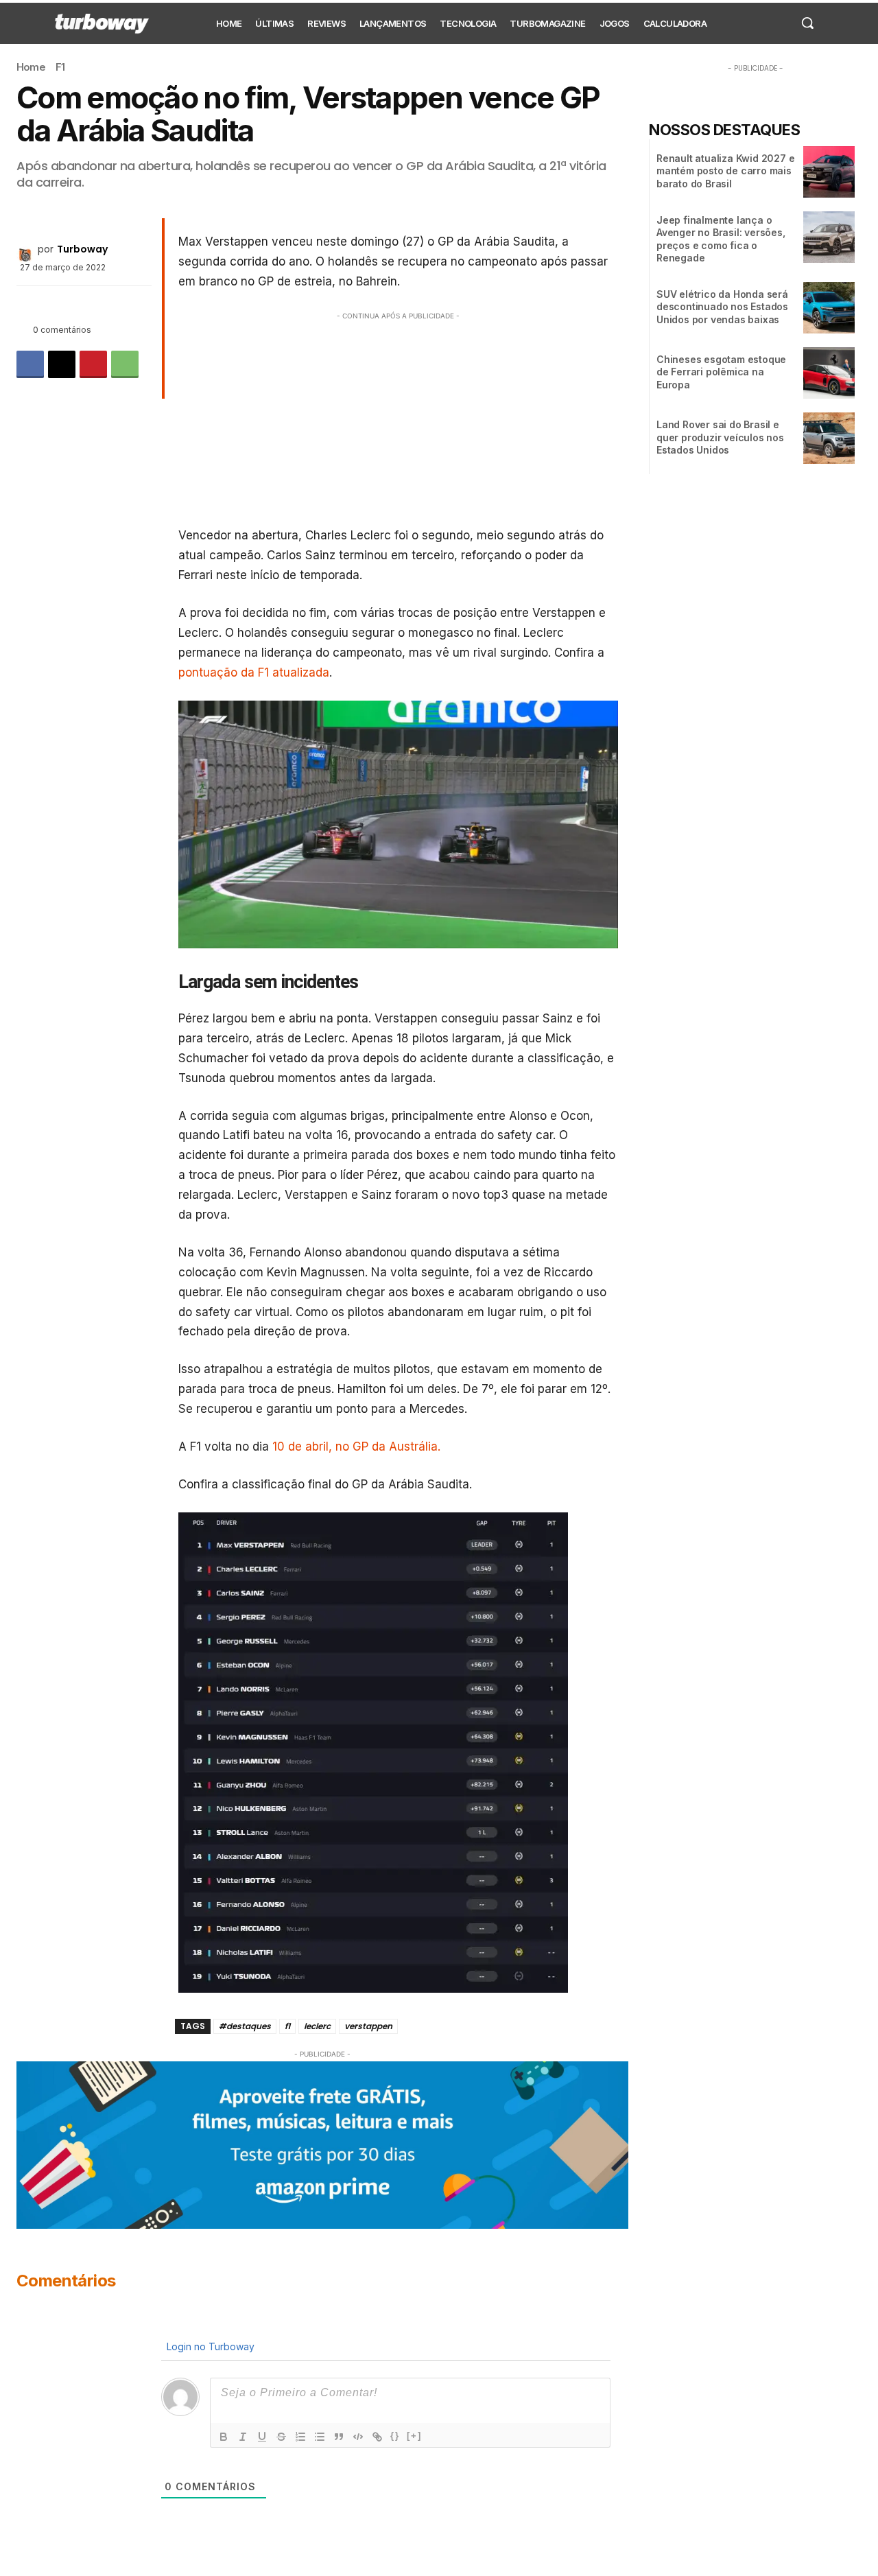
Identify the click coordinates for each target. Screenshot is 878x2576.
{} (395, 2436)
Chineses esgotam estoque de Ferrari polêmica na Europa (721, 372)
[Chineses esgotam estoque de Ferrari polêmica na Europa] (829, 373)
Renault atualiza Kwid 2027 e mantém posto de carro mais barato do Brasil (725, 171)
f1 (287, 2026)
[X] (62, 364)
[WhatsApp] (125, 364)
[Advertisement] (399, 419)
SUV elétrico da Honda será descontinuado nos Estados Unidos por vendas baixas (722, 306)
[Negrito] (224, 2437)
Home (31, 67)
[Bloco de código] (358, 2437)
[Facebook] (30, 364)
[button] (807, 23)
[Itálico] (243, 2437)
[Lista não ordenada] (320, 2437)
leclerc (317, 2026)
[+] (414, 2436)
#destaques (245, 2026)
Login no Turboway (209, 2346)
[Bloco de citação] (339, 2437)
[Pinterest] (93, 364)
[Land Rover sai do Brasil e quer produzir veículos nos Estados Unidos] (829, 438)
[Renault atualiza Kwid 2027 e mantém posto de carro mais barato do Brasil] (829, 172)
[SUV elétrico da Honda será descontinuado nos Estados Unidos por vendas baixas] (829, 308)
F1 (60, 67)
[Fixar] (281, 2437)
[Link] (377, 2437)
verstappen (368, 2026)
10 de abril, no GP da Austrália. (356, 1447)
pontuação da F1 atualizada (254, 672)
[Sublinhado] (262, 2437)
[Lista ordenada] (300, 2437)
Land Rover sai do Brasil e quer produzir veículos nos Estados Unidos (720, 437)
